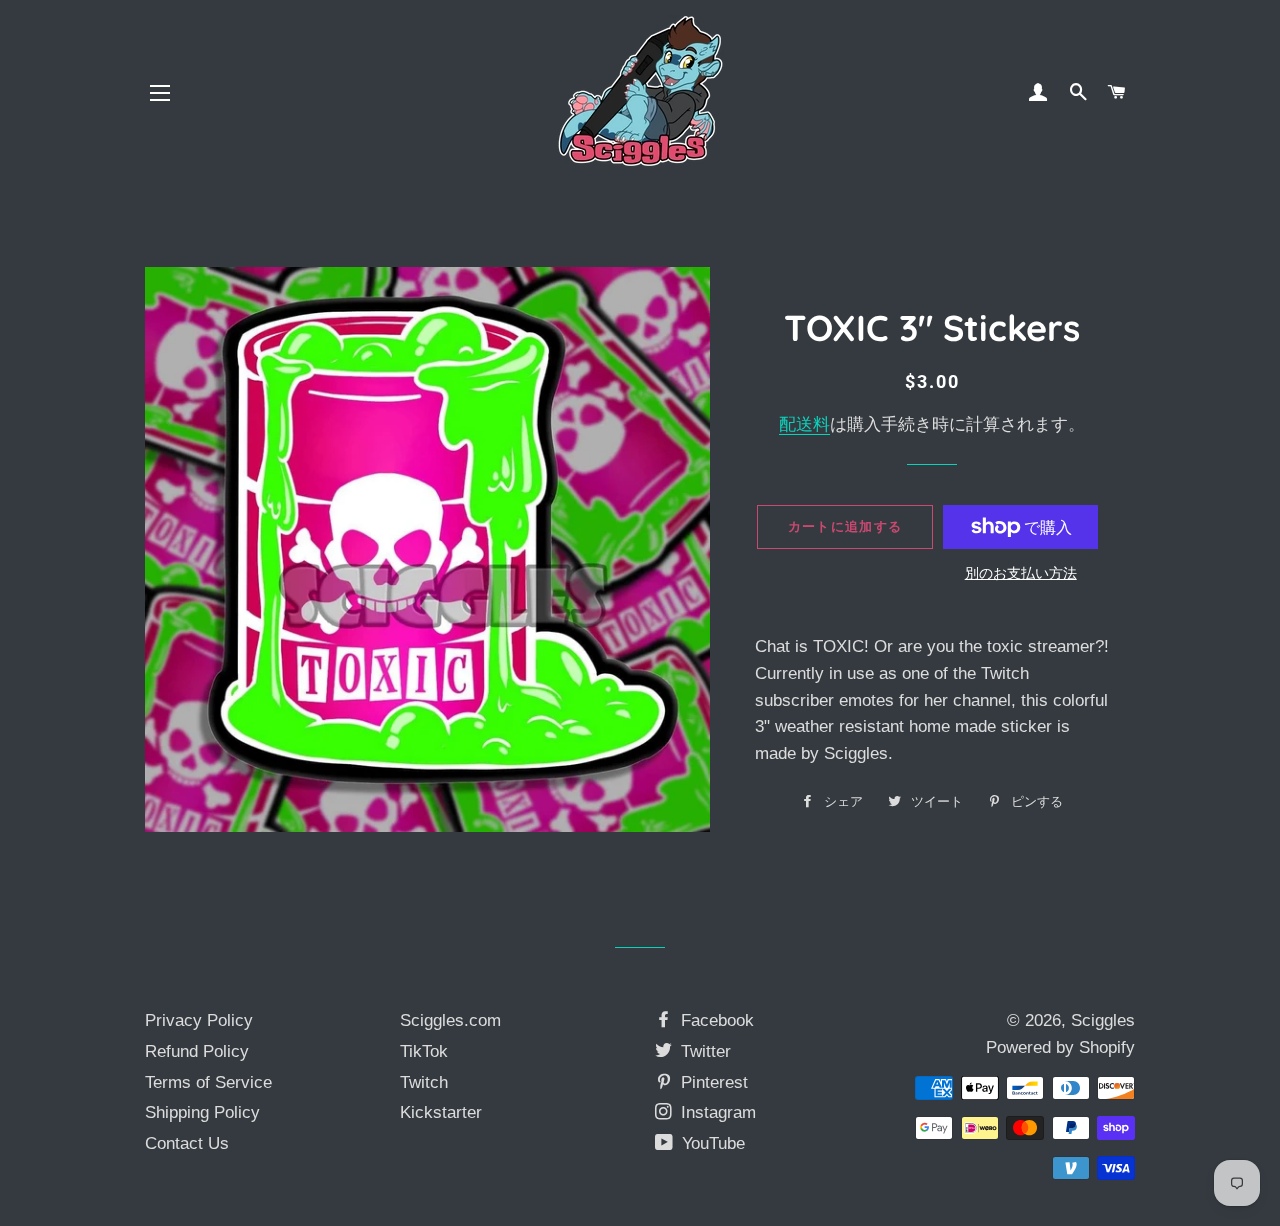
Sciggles (1103, 1020)
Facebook (715, 1020)
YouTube (711, 1143)
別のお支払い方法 (1021, 573)
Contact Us (187, 1143)
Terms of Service (208, 1082)
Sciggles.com (450, 1020)
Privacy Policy (199, 1020)
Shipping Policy (202, 1112)
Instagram (716, 1112)
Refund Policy (197, 1051)
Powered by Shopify (1060, 1047)
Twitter (703, 1051)
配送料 (804, 424)
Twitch (424, 1082)
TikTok (424, 1051)
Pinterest (712, 1082)
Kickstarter (441, 1112)
